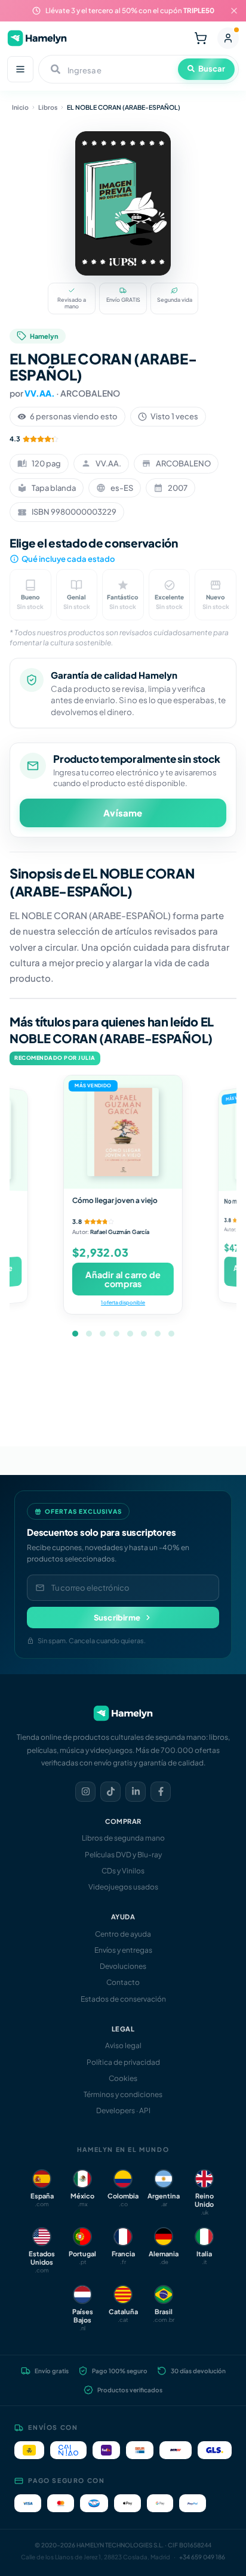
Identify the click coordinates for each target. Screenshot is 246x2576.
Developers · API (123, 2110)
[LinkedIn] (136, 1792)
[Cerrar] (234, 11)
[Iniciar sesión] (228, 38)
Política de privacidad (123, 2062)
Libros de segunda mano (123, 1838)
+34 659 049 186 (202, 2557)
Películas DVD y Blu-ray (123, 1855)
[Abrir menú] (20, 69)
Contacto (123, 1982)
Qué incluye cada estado (68, 559)
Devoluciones (123, 1966)
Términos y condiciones (123, 2094)
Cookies (123, 2078)
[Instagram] (85, 1792)
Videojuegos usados (123, 1887)
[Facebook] (161, 1792)
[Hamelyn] (37, 38)
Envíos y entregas (123, 1950)
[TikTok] (110, 1792)
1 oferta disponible (123, 1302)
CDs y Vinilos (123, 1871)
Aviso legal (123, 2045)
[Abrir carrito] (201, 38)
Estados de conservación (123, 1999)
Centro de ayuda (123, 1934)
